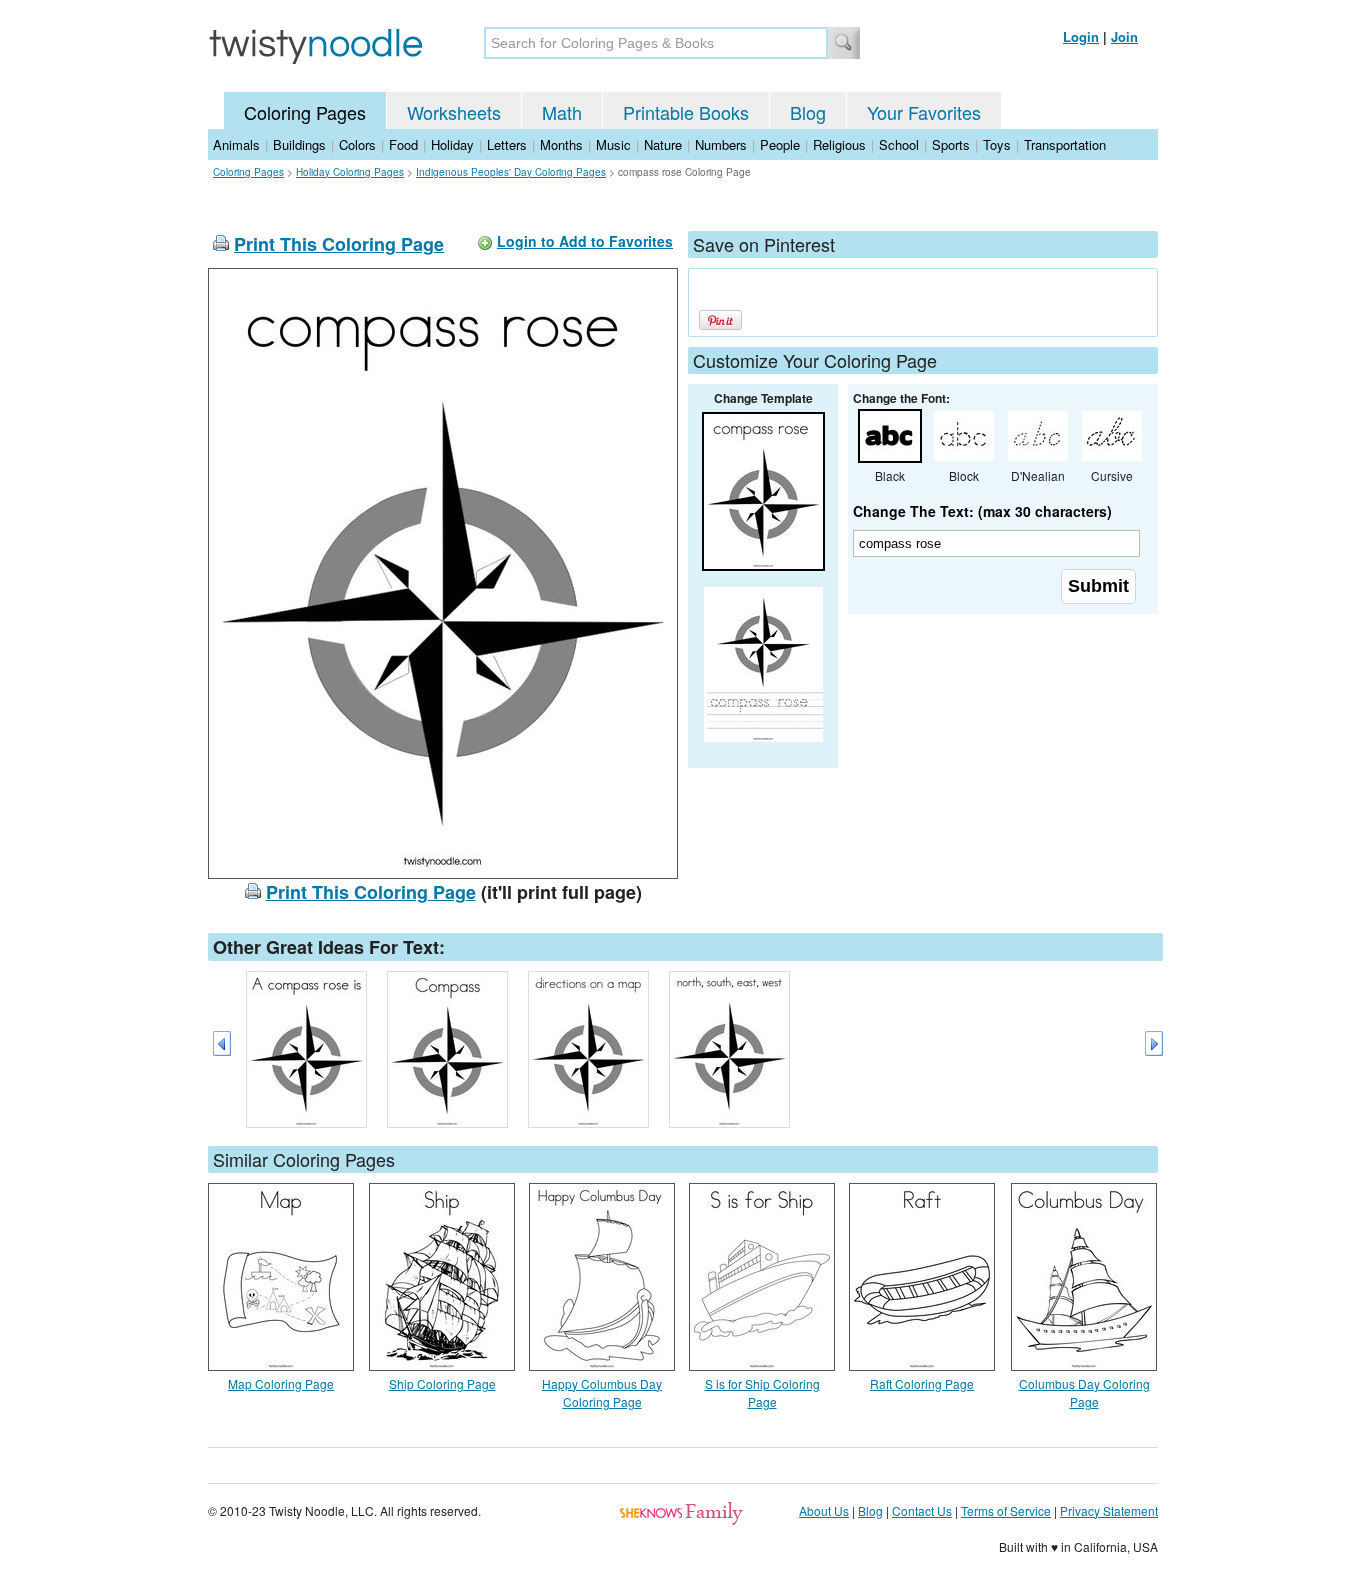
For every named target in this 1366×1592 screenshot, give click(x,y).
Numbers (721, 144)
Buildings (299, 144)
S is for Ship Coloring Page (762, 1392)
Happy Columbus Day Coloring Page (602, 1392)
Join (1124, 36)
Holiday (452, 144)
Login (1081, 36)
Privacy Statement (1109, 1510)
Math (562, 112)
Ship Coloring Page (442, 1383)
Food (403, 144)
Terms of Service (1006, 1510)
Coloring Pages (305, 112)
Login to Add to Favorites (585, 241)
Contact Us (922, 1510)
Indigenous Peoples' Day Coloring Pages (511, 172)
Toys (997, 144)
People (780, 144)
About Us (824, 1510)
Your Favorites (924, 112)
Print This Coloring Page (339, 244)
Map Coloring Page (281, 1383)
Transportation (1065, 144)
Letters (507, 144)
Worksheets (454, 112)
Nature (663, 144)
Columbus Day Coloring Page (1084, 1392)
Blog (808, 112)
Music (613, 144)
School (899, 144)
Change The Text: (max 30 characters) (982, 511)
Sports (951, 144)
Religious (839, 144)
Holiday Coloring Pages (350, 172)
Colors (357, 144)
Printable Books (686, 112)
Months (561, 144)
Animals (236, 144)
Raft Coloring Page (922, 1383)
